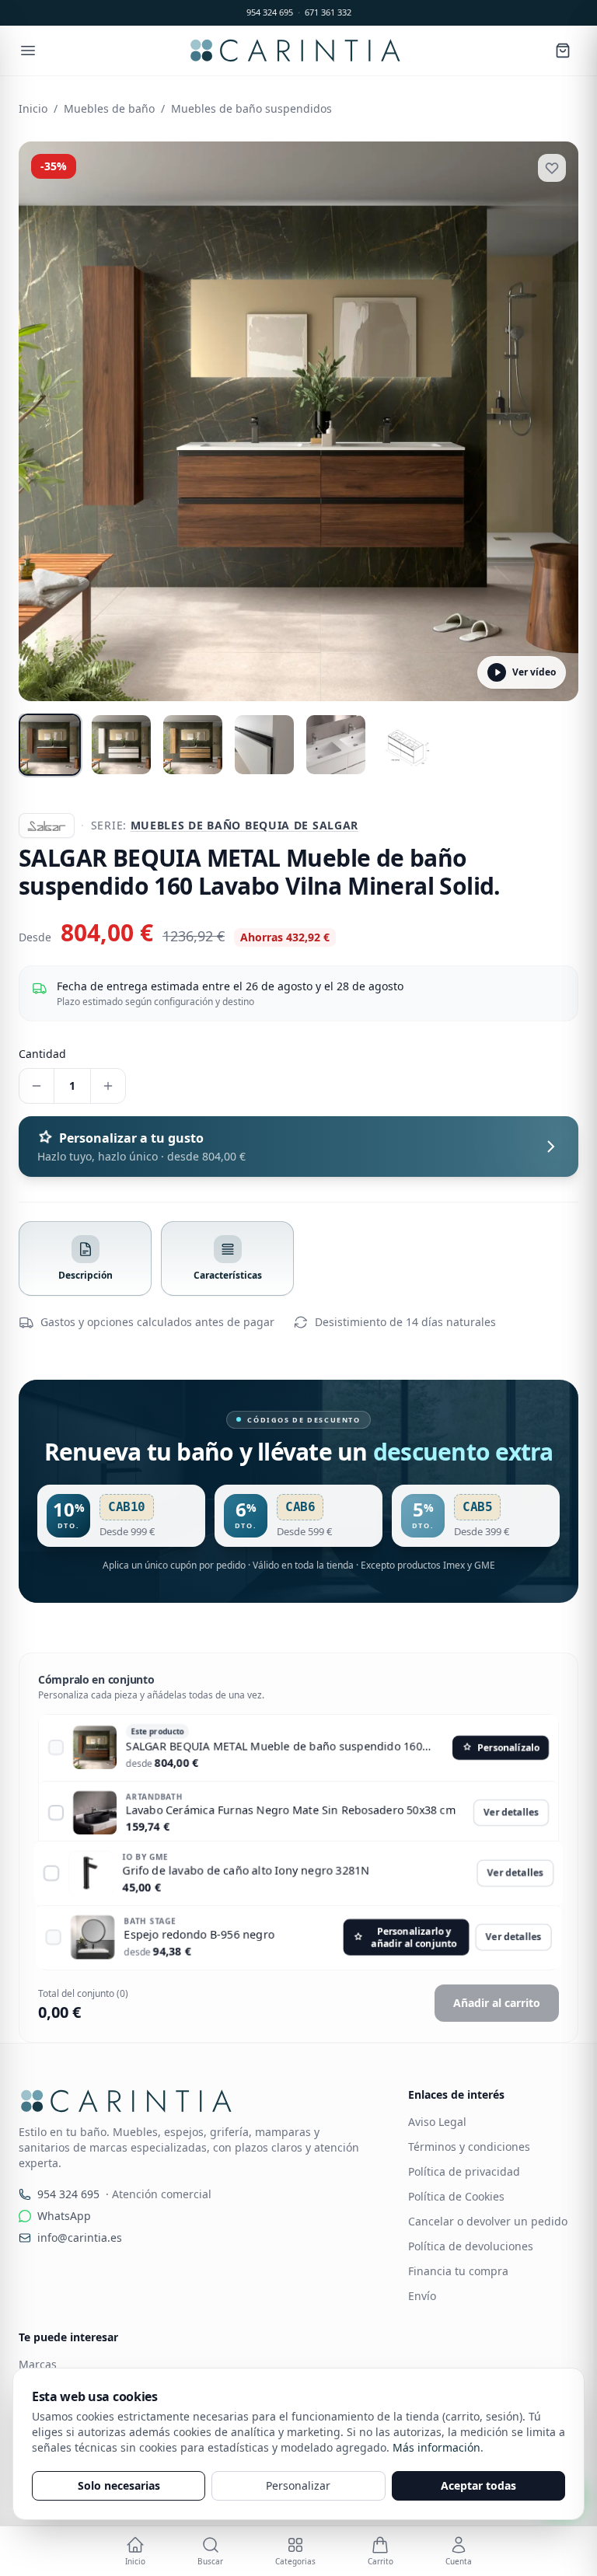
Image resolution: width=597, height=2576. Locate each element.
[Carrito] (563, 51)
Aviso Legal (437, 2122)
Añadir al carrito (497, 2003)
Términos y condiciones (469, 2147)
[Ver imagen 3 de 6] (193, 745)
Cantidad (42, 1054)
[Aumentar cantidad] (108, 1086)
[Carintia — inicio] (296, 51)
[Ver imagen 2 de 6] (121, 745)
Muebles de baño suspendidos (251, 108)
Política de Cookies (456, 2196)
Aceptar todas (478, 2485)
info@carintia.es (80, 2237)
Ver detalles (511, 1812)
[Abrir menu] (28, 51)
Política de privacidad (464, 2171)
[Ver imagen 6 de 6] (407, 745)
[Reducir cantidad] (37, 1086)
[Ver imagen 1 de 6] (50, 745)
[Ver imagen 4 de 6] (264, 745)
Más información (436, 2447)
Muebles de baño (109, 108)
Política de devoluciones (471, 2246)
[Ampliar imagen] (298, 421)
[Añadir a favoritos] (552, 168)
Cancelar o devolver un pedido (488, 2221)
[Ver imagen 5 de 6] (336, 745)
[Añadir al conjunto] (56, 1747)
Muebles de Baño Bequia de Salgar (244, 825)
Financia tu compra (458, 2271)
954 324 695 (270, 12)
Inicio (33, 108)
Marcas (38, 2364)
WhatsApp (64, 2216)
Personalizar (298, 2485)
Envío (422, 2296)
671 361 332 (328, 12)
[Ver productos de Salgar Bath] (47, 826)
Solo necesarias (119, 2485)
